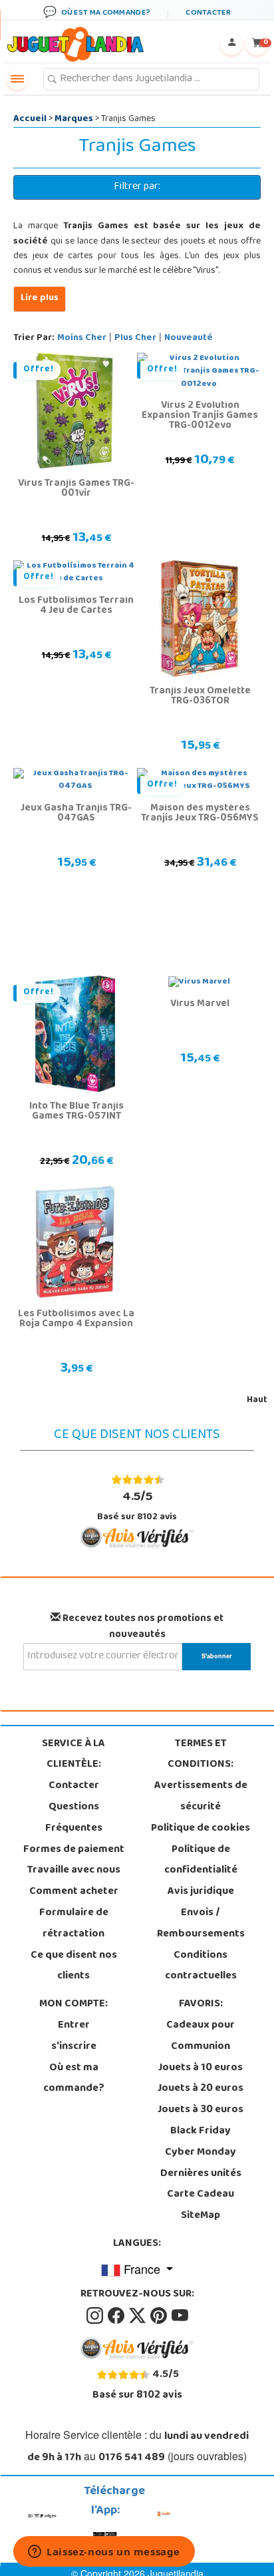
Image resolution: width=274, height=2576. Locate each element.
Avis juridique (201, 1892)
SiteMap (201, 2216)
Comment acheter (74, 1892)
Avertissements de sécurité (201, 1797)
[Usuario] (231, 45)
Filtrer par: (137, 187)
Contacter (74, 1786)
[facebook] (117, 2316)
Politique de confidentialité (201, 1861)
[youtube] (180, 2316)
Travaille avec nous (74, 1871)
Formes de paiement (74, 1850)
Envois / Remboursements (201, 1924)
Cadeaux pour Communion (201, 2036)
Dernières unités (201, 2174)
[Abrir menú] (17, 79)
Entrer (74, 2026)
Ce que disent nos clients (74, 1966)
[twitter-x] (138, 2316)
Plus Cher (135, 338)
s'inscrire (74, 2047)
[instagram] (96, 2316)
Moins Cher (82, 338)
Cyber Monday (201, 2153)
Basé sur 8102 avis (137, 1506)
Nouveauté (189, 338)
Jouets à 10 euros (201, 2068)
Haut (257, 1400)
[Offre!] (75, 411)
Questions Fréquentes (74, 1818)
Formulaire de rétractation (74, 1924)
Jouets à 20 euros (201, 2089)
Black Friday (201, 2131)
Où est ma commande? (74, 2079)
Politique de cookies (201, 1829)
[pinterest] (160, 2316)
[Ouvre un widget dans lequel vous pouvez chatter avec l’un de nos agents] (104, 2553)
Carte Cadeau (201, 2195)
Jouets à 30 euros (201, 2110)
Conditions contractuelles (201, 1966)
